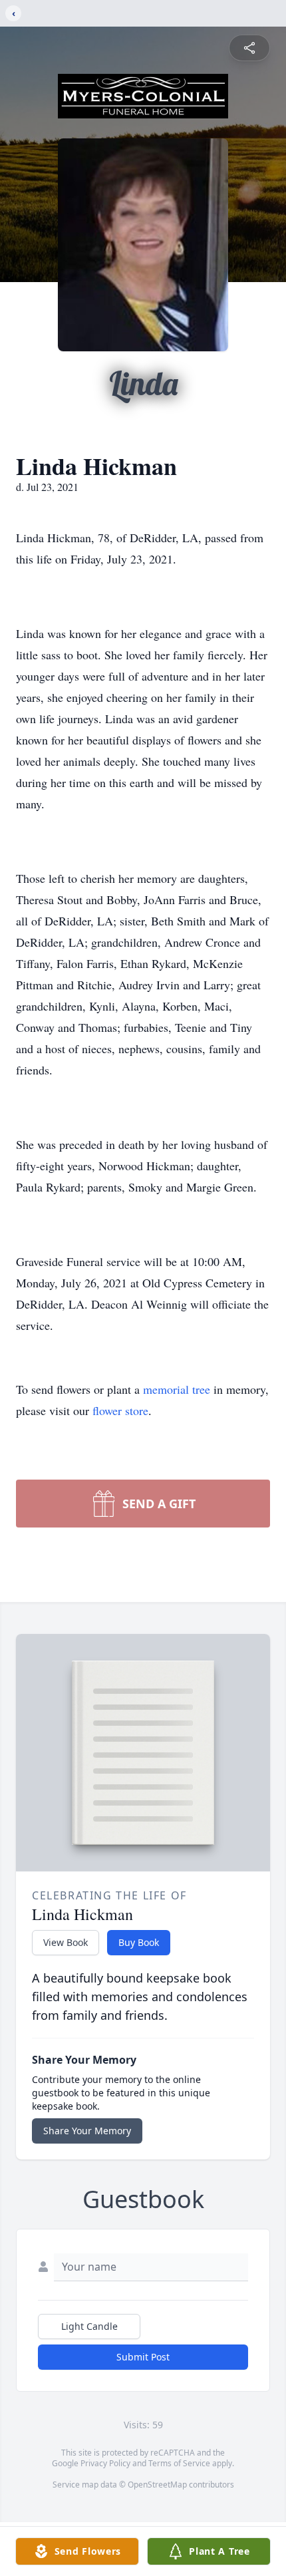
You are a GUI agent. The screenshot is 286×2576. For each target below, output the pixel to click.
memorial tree (177, 1389)
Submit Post (143, 2357)
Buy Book (139, 1942)
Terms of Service (179, 2463)
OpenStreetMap (157, 2485)
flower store (120, 1410)
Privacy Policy (105, 2463)
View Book (66, 1942)
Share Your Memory (87, 2131)
